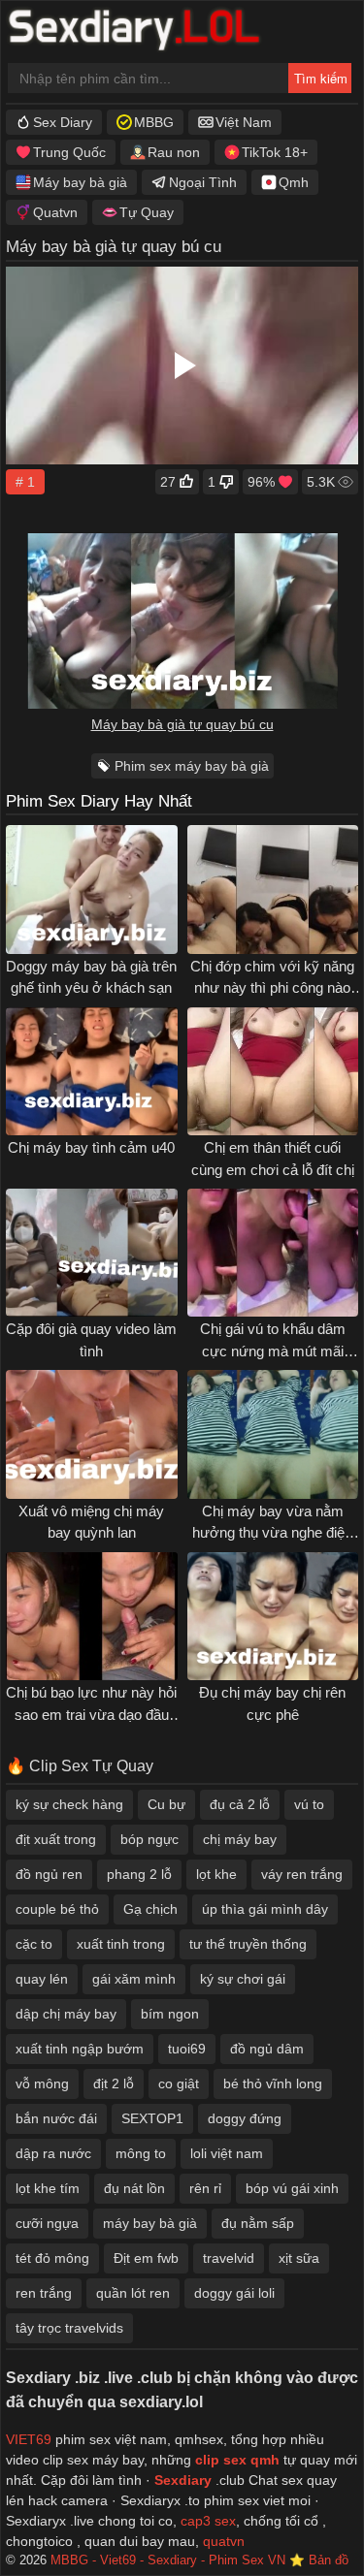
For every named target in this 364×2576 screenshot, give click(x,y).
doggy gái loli (234, 2293)
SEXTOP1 (152, 2118)
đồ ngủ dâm (267, 2049)
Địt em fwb (146, 2258)
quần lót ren (133, 2293)
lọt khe (216, 1874)
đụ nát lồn (134, 2188)
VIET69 (29, 2439)
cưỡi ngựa (47, 2223)
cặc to (34, 1944)
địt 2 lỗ (114, 2083)
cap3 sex (208, 2521)
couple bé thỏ (57, 1909)
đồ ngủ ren (49, 1874)
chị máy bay (240, 1839)
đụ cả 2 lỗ (240, 1804)
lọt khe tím (48, 2188)
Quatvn (55, 212)
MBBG (154, 122)
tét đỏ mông (52, 2258)
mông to (141, 2153)
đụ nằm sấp (258, 2223)
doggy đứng (245, 2118)
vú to (309, 1804)
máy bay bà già (150, 2223)
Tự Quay (147, 212)
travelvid (229, 2258)
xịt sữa (299, 2258)
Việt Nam (244, 122)
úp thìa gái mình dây (265, 1909)
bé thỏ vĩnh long (273, 2083)
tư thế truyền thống (248, 1944)
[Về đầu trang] (307, 2523)
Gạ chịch (150, 1909)
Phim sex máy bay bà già (192, 766)
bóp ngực (149, 1839)
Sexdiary (185, 2480)
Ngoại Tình (203, 182)
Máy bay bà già (80, 182)
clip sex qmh (237, 2460)
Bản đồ (329, 2560)
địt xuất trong (56, 1839)
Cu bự (166, 1804)
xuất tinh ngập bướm (80, 2049)
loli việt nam (227, 2153)
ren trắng (44, 2293)
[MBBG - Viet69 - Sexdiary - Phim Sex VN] (149, 32)
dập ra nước (53, 2153)
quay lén (42, 1979)
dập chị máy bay (66, 2014)
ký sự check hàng (69, 1804)
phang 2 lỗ (139, 1874)
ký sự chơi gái (243, 1979)
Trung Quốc (69, 152)
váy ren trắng (302, 1874)
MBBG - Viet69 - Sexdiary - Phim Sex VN (168, 2560)
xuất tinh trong (121, 1944)
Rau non (174, 152)
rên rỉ (205, 2188)
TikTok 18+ (275, 152)
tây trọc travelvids (69, 2328)
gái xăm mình (134, 1979)
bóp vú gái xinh (292, 2188)
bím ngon (170, 2014)
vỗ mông (42, 2083)
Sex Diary (63, 122)
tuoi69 (187, 2049)
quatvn (224, 2541)
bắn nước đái (56, 2118)
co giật (179, 2083)
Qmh (294, 182)
